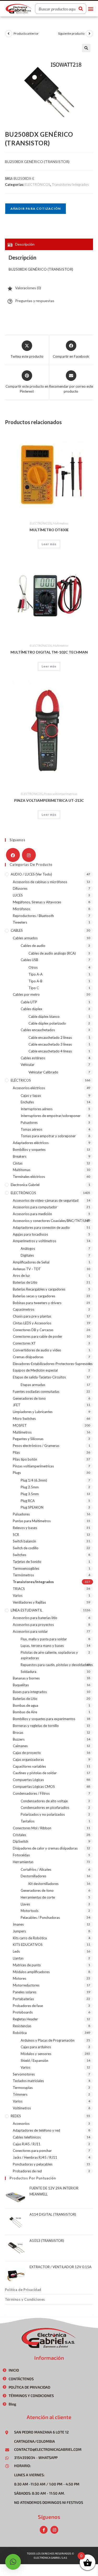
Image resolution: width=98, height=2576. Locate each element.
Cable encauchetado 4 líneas (50, 1051)
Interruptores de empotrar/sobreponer (51, 1116)
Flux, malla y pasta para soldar (44, 1639)
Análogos (28, 1249)
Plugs (17, 1473)
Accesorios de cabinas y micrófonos (40, 882)
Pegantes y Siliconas (28, 1439)
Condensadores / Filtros (31, 1793)
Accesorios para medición (32, 1214)
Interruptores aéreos (37, 1109)
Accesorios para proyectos (33, 1625)
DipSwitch (21, 1841)
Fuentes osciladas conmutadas (36, 1392)
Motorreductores (26, 1985)
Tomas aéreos (31, 1129)
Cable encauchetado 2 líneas (50, 1037)
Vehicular (28, 1065)
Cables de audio (33, 946)
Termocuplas (23, 2088)
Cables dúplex (31, 1009)
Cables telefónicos (27, 2137)
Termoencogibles (26, 1568)
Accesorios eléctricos (29, 1088)
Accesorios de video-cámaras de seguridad (46, 1200)
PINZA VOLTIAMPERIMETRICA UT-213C (49, 800)
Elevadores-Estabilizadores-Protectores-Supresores (53, 1364)
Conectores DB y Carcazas (33, 1330)
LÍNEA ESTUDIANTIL (27, 1610)
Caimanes (20, 1746)
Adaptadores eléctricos (31, 1143)
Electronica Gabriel (25, 1185)
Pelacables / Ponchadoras (40, 1917)
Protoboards (23, 2012)
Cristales (19, 1835)
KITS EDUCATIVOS (28, 1945)
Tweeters (20, 922)
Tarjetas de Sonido (27, 1562)
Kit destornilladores (44, 1884)
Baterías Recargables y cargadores (39, 1289)
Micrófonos (22, 909)
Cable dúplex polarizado (47, 1023)
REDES (16, 2116)
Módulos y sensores (36, 2054)
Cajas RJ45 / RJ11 (27, 2144)
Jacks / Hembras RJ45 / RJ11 (35, 2157)
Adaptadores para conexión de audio (41, 1228)
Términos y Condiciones (25, 2299)
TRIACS (19, 1589)
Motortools (30, 1911)
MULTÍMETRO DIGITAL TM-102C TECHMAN (49, 652)
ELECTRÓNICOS (38, 185)
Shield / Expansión (34, 2061)
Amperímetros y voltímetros (34, 1241)
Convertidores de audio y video (37, 1350)
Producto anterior (26, 33)
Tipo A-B (35, 981)
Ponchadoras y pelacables (33, 2164)
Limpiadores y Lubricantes (33, 1412)
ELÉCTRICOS (21, 1080)
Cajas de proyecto (27, 1753)
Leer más (49, 544)
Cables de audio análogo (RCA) (52, 953)
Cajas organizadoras (28, 1760)
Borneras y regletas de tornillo (36, 1726)
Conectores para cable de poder (38, 1336)
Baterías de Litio (25, 1282)
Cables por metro (26, 994)
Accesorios (21, 2124)
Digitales (27, 1255)
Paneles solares (25, 1992)
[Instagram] (29, 855)
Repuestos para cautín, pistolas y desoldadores (57, 1665)
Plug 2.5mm (30, 1487)
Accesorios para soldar (30, 1631)
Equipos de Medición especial (35, 1370)
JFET (17, 1405)
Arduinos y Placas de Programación (48, 2040)
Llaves (25, 1904)
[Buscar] (81, 9)
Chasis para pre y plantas (32, 1316)
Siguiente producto (71, 33)
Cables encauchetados (38, 1030)
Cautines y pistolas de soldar (35, 1773)
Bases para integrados (30, 1692)
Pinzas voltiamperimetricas (60, 794)
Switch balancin (24, 1541)
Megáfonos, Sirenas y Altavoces (37, 902)
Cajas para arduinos (36, 2047)
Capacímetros (24, 1309)
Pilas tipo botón (25, 1459)
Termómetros (23, 1575)
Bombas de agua (25, 1705)
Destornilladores (33, 1876)
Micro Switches (24, 1419)
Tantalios (28, 1821)
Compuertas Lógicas (28, 1780)
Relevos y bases (25, 1528)
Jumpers (19, 1931)
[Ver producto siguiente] (89, 34)
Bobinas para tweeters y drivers (37, 1303)
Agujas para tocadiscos (30, 1234)
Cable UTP (29, 1002)
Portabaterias (23, 1999)
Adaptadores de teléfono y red (36, 2130)
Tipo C (34, 988)
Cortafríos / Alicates (36, 1869)
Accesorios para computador (35, 1207)
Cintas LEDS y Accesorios (32, 1323)
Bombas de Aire (25, 1712)
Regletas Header (25, 2019)
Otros (33, 967)
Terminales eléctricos (29, 1177)
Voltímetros (22, 2108)
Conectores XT (24, 1343)
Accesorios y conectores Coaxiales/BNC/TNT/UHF (51, 1221)
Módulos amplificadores (31, 1972)
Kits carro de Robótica (30, 1938)
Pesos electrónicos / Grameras (36, 1446)
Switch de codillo (26, 1548)
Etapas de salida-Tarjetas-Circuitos (39, 1377)
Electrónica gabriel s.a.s (50, 2558)
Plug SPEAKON (32, 1507)
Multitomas (22, 1170)
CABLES (17, 930)
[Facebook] (13, 855)
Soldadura (28, 1672)
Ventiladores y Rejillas (29, 1602)
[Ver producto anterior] (9, 34)
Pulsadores (29, 1123)
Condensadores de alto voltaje (44, 1801)
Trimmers (20, 2094)
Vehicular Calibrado (43, 1072)
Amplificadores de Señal (31, 1262)
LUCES (18, 895)
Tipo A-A (36, 974)
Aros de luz (21, 1276)
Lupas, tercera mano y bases (42, 1646)
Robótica (20, 2033)
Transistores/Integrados (70, 185)
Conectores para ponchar (32, 2151)
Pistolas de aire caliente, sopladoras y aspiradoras (49, 1655)
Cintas (18, 1163)
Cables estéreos (33, 1058)
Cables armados (25, 938)
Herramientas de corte (38, 1897)
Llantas (18, 1958)
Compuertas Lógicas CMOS (34, 1787)
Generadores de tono (29, 1398)
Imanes (18, 1924)
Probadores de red (27, 2171)
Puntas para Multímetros (32, 1521)
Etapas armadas (33, 1385)
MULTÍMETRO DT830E (49, 530)
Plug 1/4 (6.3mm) (34, 1480)
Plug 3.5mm (30, 1494)
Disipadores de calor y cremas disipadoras (45, 1848)
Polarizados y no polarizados (43, 1814)
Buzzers (19, 1739)
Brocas (18, 1732)
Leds (16, 1951)
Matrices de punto (27, 1965)
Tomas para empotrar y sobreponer (48, 1136)
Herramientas (23, 1862)
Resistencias (22, 2026)
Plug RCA (28, 1501)
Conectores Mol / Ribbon (32, 1828)
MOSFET (20, 1425)
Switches (19, 1555)
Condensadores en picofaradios (45, 1808)
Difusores (20, 888)
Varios (18, 1595)
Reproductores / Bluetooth (33, 916)
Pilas (16, 1452)
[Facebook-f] (44, 2530)
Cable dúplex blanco (44, 1016)
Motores (19, 1978)
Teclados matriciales (28, 2081)
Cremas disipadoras (28, 1357)
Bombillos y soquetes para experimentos (44, 1719)
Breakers (20, 1156)
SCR (16, 1535)
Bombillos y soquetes (29, 1150)
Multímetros (60, 523)
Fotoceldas (21, 1855)
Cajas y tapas (31, 1095)
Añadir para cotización (36, 209)
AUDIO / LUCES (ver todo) (31, 874)
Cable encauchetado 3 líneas (50, 1044)
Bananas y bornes (26, 1678)
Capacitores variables (29, 1766)
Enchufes (27, 1102)
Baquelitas (21, 1685)
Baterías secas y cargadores (34, 1296)
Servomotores (24, 2074)
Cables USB (29, 960)
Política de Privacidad (23, 2290)
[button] (91, 9)
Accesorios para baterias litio (35, 1618)
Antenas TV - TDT (27, 1269)
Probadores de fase (28, 2006)
